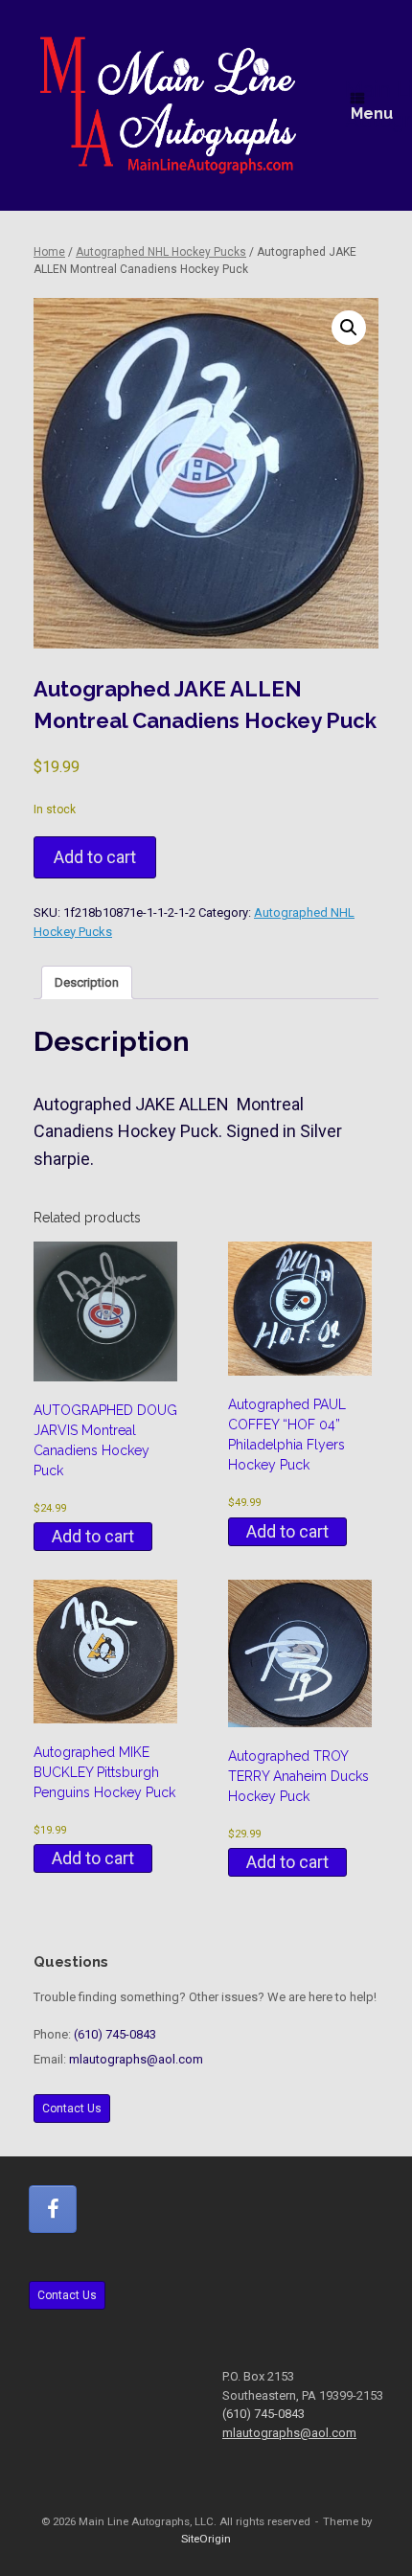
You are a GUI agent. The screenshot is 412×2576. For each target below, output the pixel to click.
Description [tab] (87, 982)
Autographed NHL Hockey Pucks (161, 252)
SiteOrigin (206, 2539)
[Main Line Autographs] (168, 105)
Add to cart (95, 857)
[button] (349, 328)
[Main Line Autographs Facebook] (53, 2209)
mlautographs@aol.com (136, 2059)
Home (49, 252)
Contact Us (72, 2109)
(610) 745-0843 (115, 2034)
